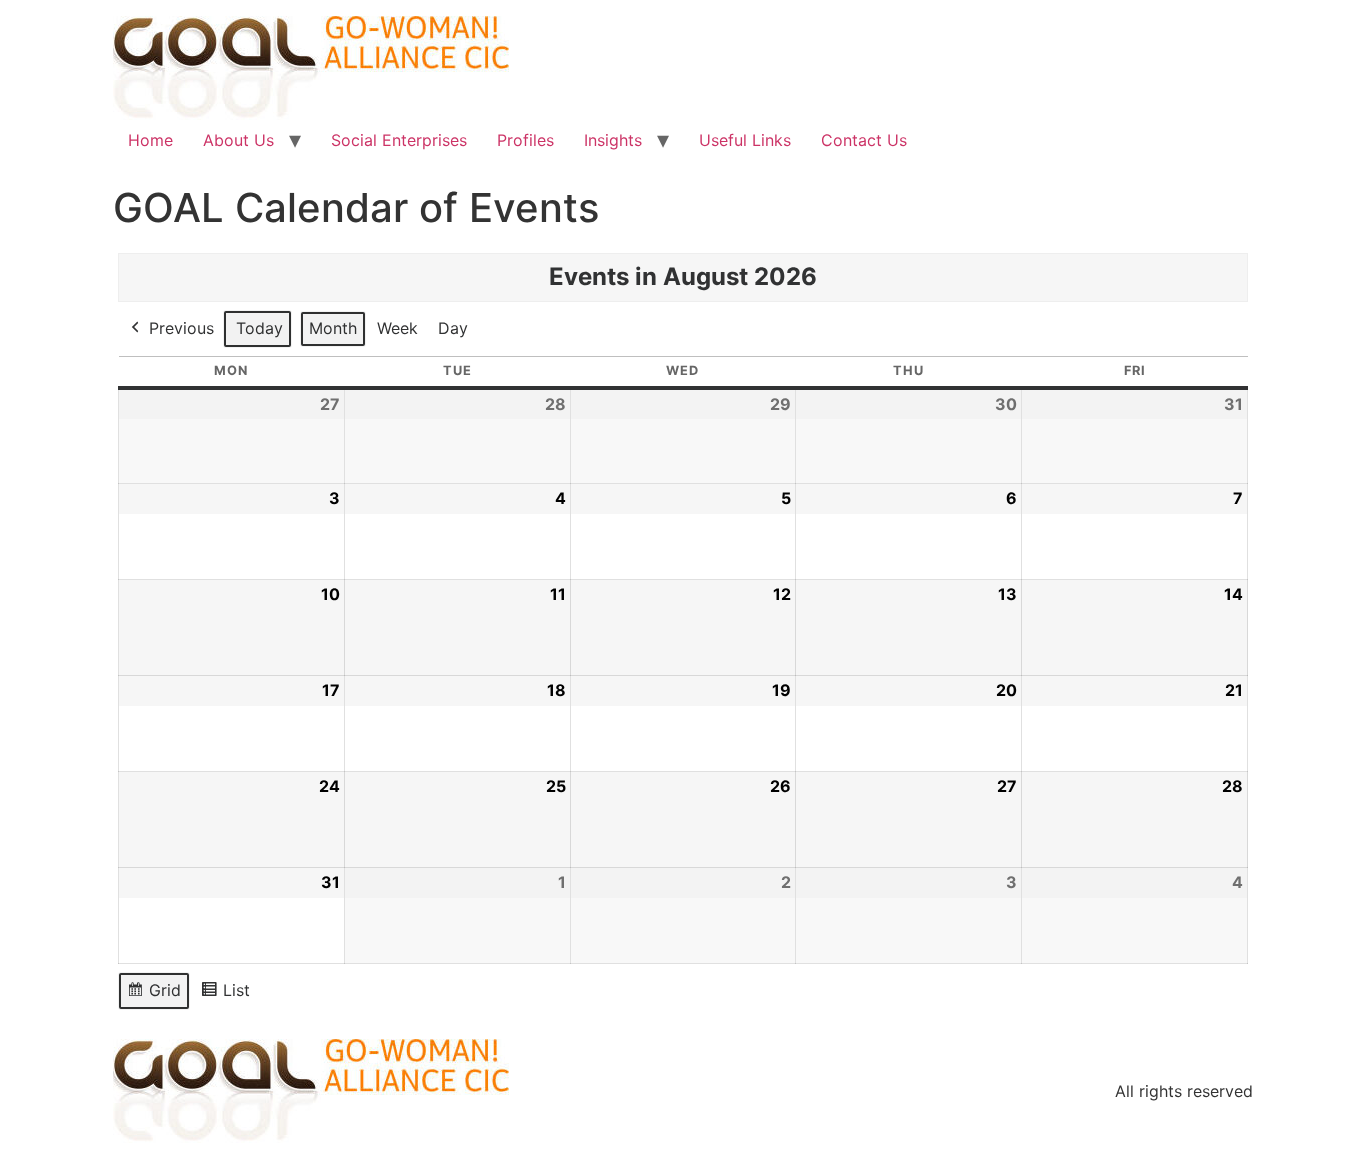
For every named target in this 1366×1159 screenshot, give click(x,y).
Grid (155, 995)
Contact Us (864, 140)
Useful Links (745, 140)
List (229, 995)
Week (397, 328)
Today (259, 328)
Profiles (525, 140)
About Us (238, 140)
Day (453, 328)
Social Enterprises (399, 140)
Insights (613, 140)
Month (333, 328)
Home (150, 140)
